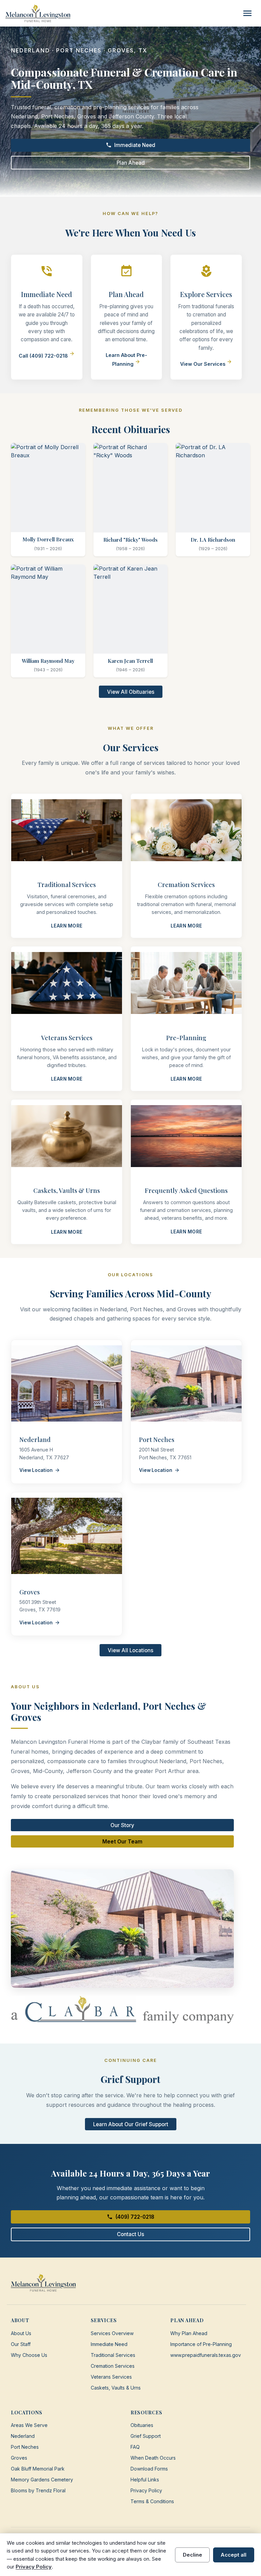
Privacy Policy (146, 2490)
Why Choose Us (29, 2355)
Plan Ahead (131, 163)
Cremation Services (113, 2366)
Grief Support (146, 2436)
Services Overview (112, 2333)
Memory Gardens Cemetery (42, 2480)
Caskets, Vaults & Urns (116, 2388)
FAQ (135, 2447)
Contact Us (130, 2234)
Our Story (122, 1825)
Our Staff (21, 2344)
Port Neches (25, 2447)
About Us (21, 2333)
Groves (19, 2458)
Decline (193, 2555)
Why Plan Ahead (189, 2333)
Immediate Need (131, 145)
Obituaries (142, 2425)
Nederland (23, 2436)
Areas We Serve (29, 2425)
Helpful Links (145, 2480)
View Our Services (206, 364)
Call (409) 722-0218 (47, 356)
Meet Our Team (122, 1842)
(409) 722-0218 (130, 2217)
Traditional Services (113, 2355)
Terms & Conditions (152, 2501)
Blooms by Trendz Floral (38, 2490)
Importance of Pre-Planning (201, 2344)
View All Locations (130, 1650)
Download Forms (149, 2469)
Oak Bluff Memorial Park (38, 2469)
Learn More (67, 926)
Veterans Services (111, 2377)
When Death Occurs (153, 2458)
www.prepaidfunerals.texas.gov (206, 2355)
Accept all (233, 2555)
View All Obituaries (131, 692)
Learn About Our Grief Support (131, 2124)
